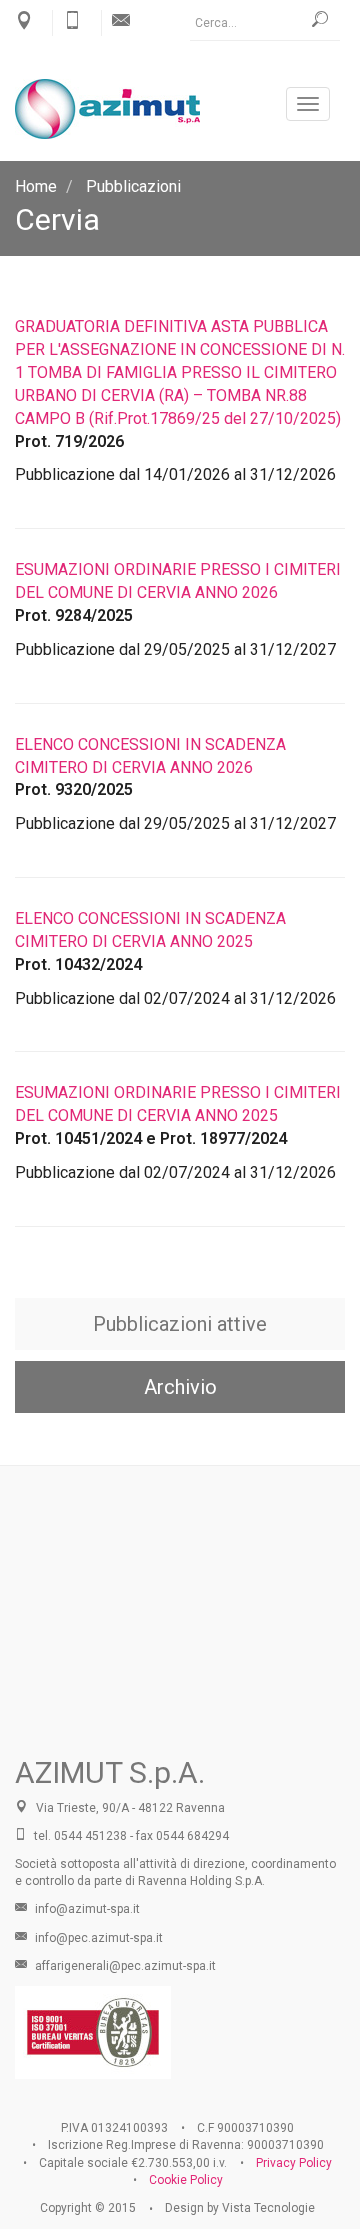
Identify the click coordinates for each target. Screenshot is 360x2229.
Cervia (57, 219)
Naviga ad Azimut (180, 1626)
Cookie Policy (186, 2180)
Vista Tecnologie (268, 2208)
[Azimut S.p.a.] (180, 109)
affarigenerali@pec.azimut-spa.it (124, 1966)
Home (36, 186)
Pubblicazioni (133, 186)
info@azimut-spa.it (86, 1909)
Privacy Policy (294, 2163)
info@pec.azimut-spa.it (97, 1938)
